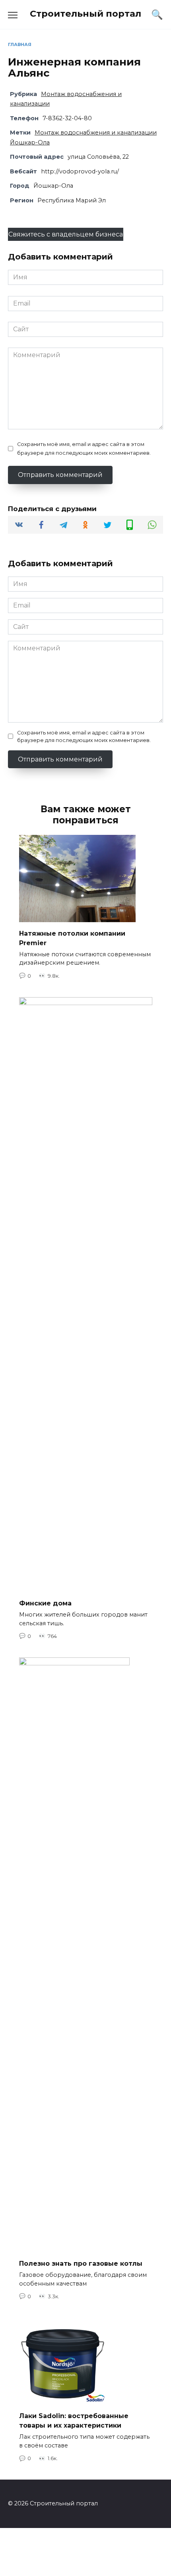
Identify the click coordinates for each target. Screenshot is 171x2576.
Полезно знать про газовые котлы (81, 2264)
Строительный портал (85, 13)
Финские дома (45, 1603)
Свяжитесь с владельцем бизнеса (66, 234)
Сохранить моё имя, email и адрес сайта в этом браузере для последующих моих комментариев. (84, 449)
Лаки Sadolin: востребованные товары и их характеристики (74, 2421)
